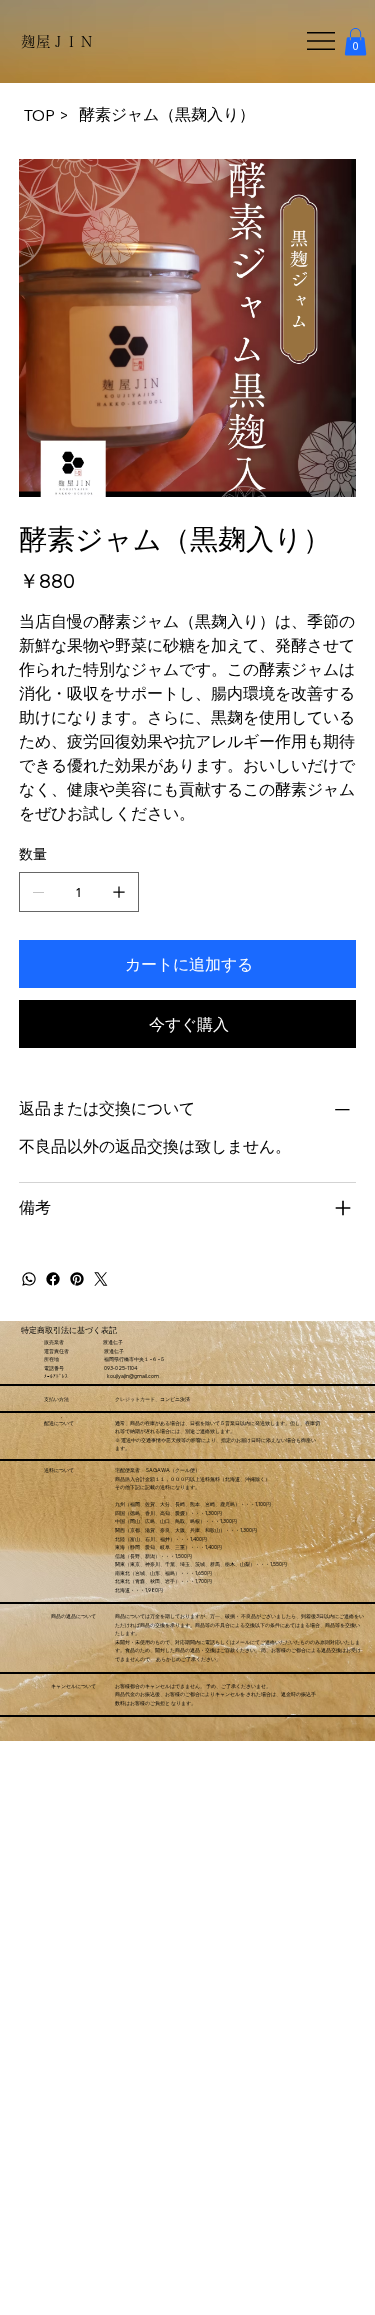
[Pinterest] (77, 1279)
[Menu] (322, 41)
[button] (355, 41)
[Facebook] (53, 1279)
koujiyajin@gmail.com (133, 1376)
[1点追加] (119, 892)
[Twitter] (101, 1279)
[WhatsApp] (29, 1279)
